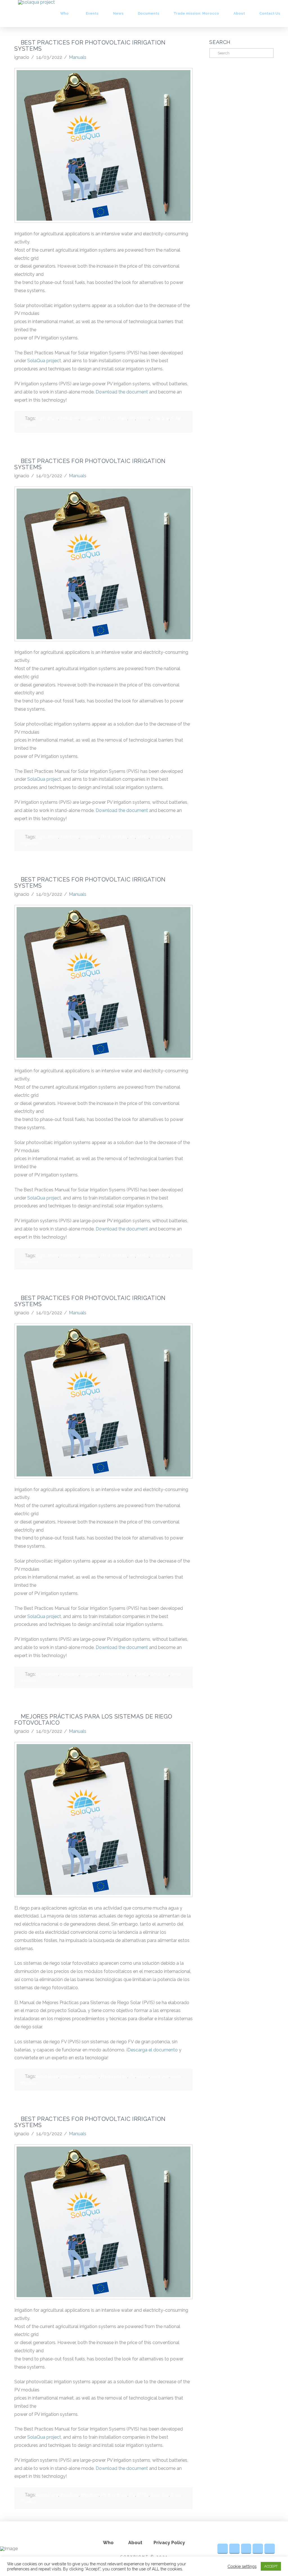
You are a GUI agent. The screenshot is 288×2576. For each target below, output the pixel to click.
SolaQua (160, 418)
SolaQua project (44, 361)
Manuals (78, 57)
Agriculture (47, 418)
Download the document (122, 392)
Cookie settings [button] (242, 2566)
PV (132, 418)
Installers (69, 418)
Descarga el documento (153, 2050)
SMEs (143, 418)
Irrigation (90, 418)
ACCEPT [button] (271, 2566)
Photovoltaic (114, 418)
